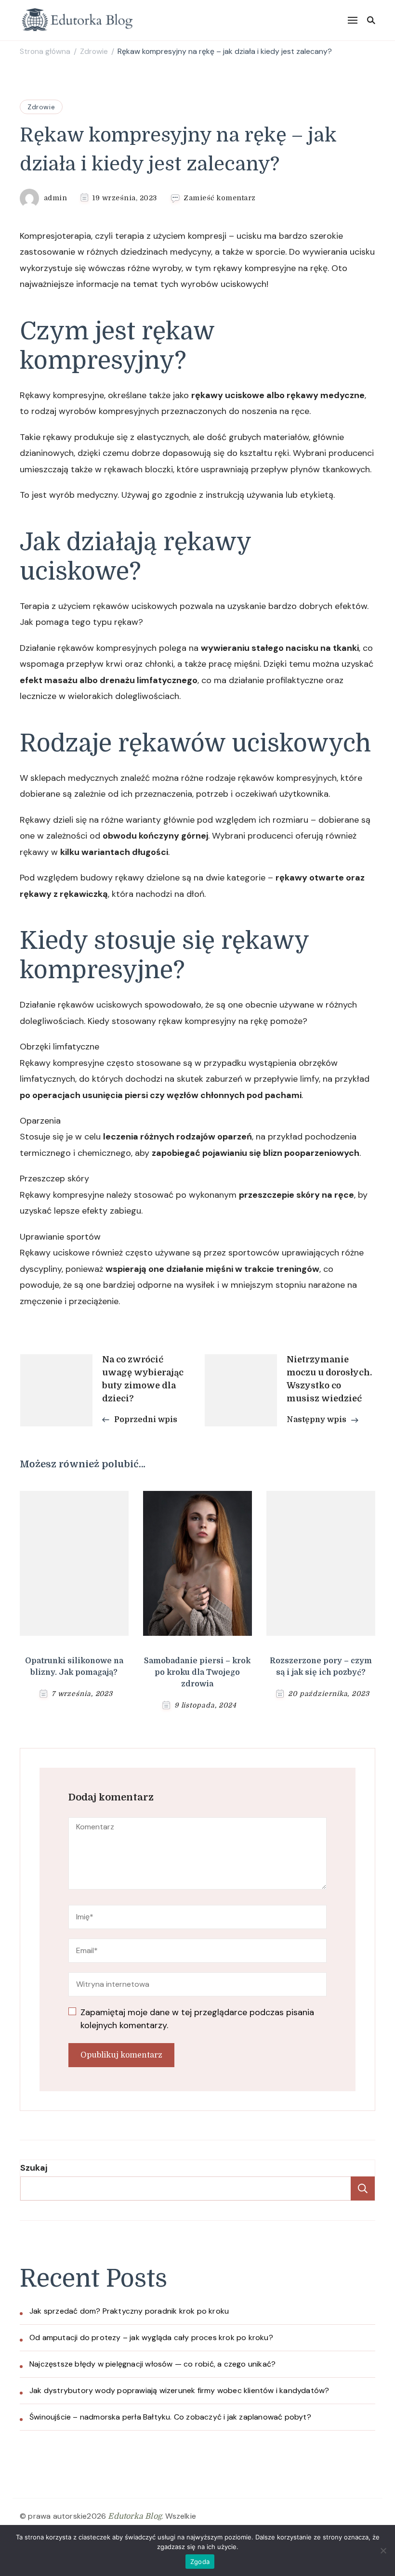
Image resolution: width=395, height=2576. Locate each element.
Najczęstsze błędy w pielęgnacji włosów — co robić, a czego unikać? (152, 2364)
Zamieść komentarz (220, 198)
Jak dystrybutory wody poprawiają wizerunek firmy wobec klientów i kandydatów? (179, 2390)
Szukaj (34, 2168)
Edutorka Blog (135, 2516)
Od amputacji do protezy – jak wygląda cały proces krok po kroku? (151, 2337)
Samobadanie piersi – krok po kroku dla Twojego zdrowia (197, 1672)
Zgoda (200, 2562)
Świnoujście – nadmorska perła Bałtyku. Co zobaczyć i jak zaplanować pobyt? (170, 2417)
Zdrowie (41, 107)
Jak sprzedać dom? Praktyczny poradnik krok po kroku (129, 2311)
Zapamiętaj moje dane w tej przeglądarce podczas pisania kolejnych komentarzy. (197, 2019)
